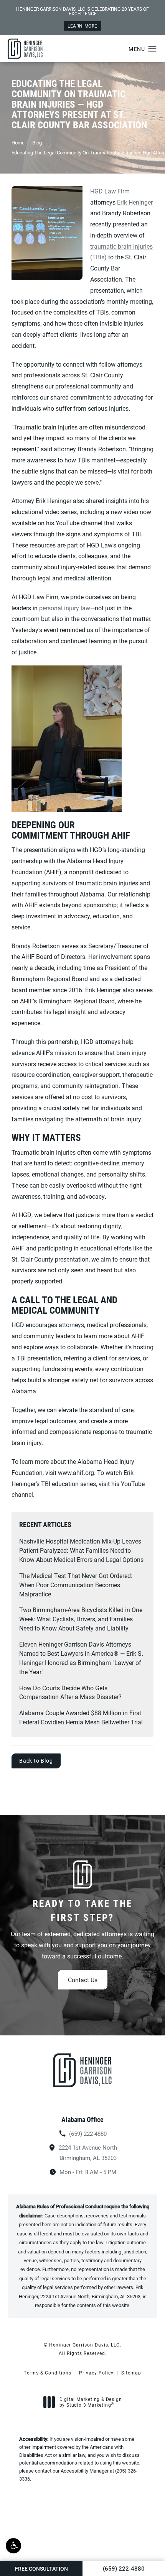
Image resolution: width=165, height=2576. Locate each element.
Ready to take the (83, 1910)
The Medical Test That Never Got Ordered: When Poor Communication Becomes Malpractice (76, 1585)
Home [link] (18, 143)
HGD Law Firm (110, 191)
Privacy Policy (96, 2373)
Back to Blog (36, 1761)
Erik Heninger (135, 202)
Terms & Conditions (48, 2373)
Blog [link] (37, 143)
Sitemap (131, 2373)
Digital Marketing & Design (91, 2402)
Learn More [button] (82, 26)
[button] (13, 2546)
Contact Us (83, 1980)
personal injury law (65, 608)
